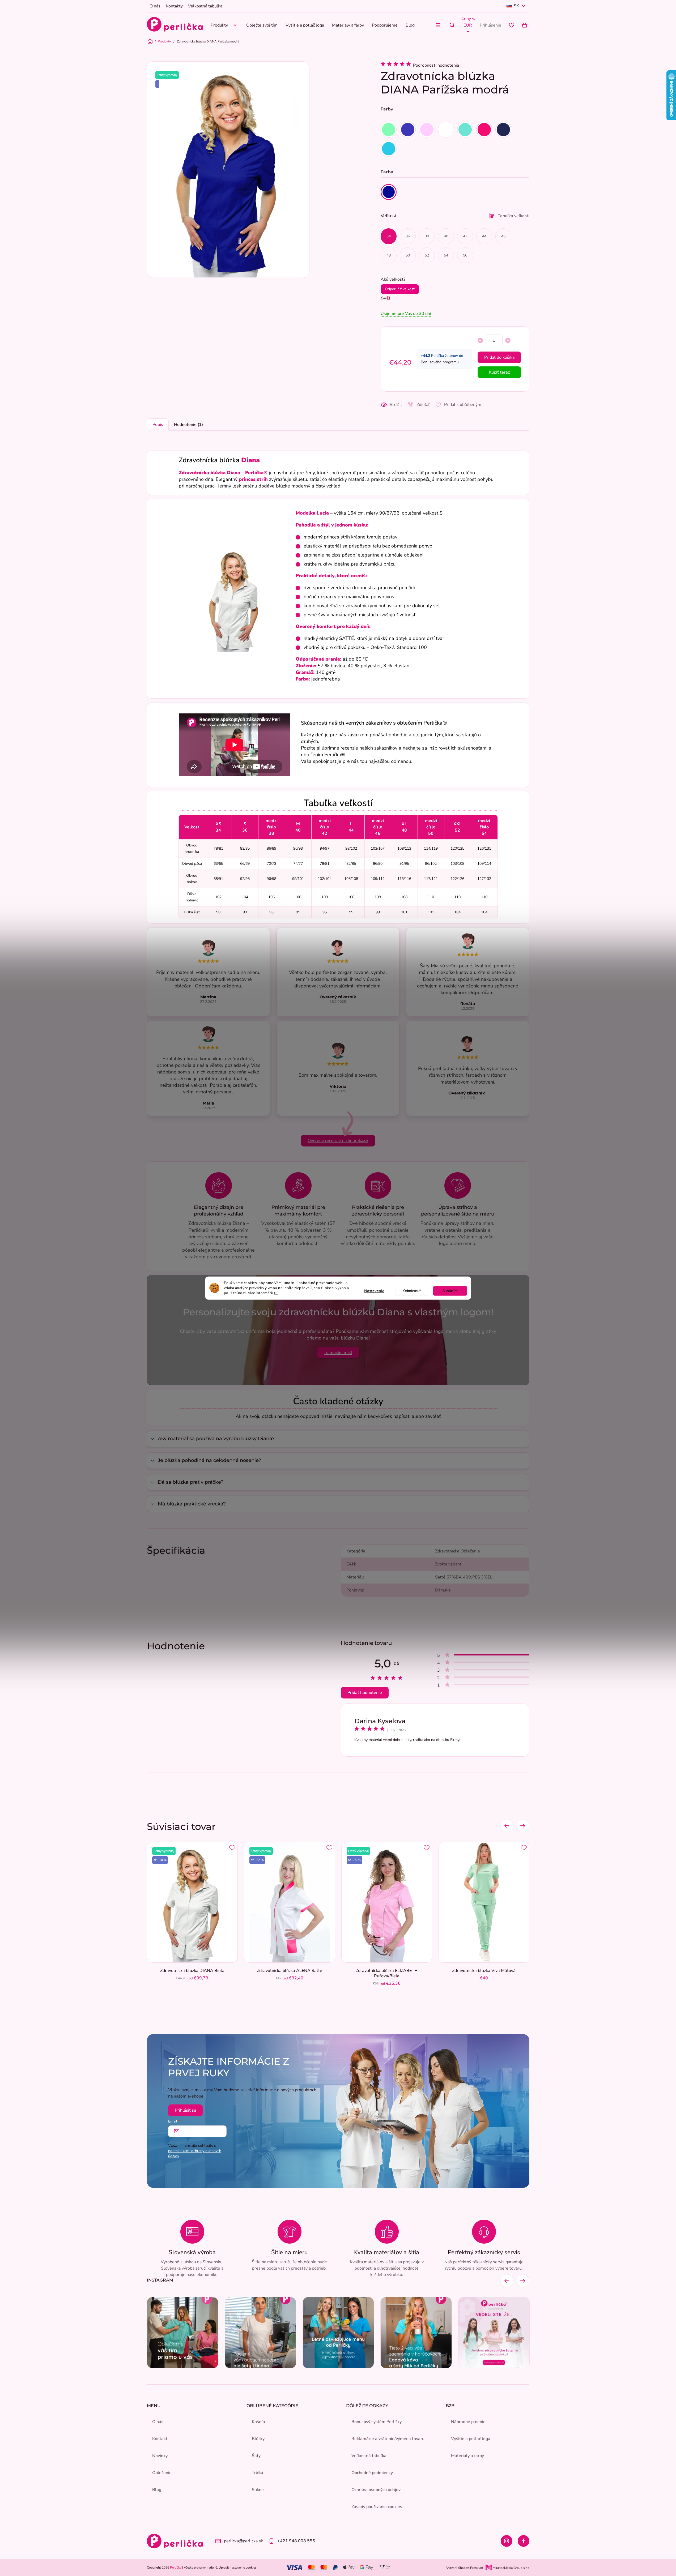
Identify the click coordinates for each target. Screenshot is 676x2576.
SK (516, 6)
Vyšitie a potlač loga (471, 2439)
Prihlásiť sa (185, 2110)
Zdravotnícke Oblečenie (458, 1551)
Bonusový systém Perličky (377, 2422)
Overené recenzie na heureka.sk (338, 1141)
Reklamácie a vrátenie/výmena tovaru (388, 2439)
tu (276, 1293)
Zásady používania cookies (377, 2507)
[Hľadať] (452, 25)
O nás (155, 6)
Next (523, 1826)
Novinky (160, 2456)
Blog (157, 2490)
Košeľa (258, 2422)
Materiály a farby (467, 2456)
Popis (158, 425)
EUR (468, 25)
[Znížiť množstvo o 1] (480, 340)
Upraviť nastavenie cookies (238, 2568)
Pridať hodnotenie (365, 1693)
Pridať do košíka (499, 357)
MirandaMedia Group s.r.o (511, 2568)
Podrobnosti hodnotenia (436, 65)
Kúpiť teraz (499, 372)
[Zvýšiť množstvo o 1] (508, 340)
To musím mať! (338, 1353)
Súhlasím (450, 1291)
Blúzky (258, 2439)
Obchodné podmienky (372, 2473)
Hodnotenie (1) (188, 425)
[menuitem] (224, 25)
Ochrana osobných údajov (376, 2490)
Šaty (256, 2456)
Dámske (443, 1590)
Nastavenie (374, 1291)
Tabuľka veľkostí (514, 216)
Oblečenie (162, 2473)
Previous (507, 1826)
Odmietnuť (412, 1291)
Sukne (258, 2490)
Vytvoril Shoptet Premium (465, 2568)
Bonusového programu (440, 362)
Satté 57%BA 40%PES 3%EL (464, 1577)
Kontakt (160, 2439)
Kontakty (174, 6)
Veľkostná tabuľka (205, 6)
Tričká (258, 2473)
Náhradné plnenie (468, 2422)
